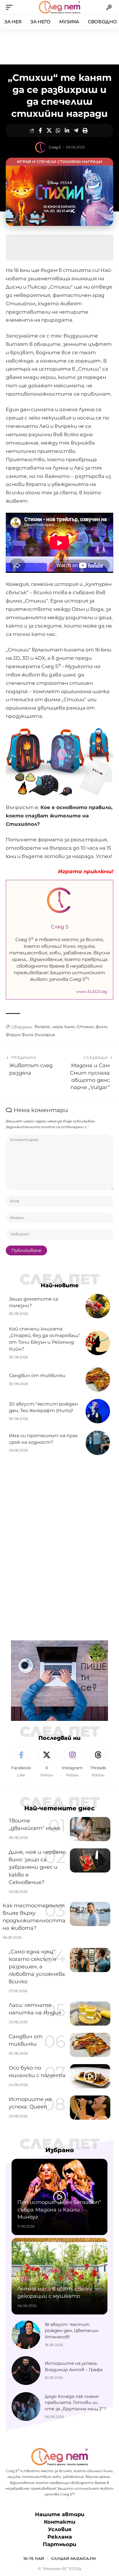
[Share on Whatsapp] (58, 130)
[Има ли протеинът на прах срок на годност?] (98, 1443)
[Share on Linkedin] (67, 130)
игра (57, 1027)
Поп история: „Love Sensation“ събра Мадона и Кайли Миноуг (59, 2209)
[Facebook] (21, 1762)
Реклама (60, 2537)
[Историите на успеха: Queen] (90, 2108)
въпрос (42, 1027)
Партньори (59, 2544)
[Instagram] (72, 1762)
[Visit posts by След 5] (40, 147)
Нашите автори (60, 2514)
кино (69, 1027)
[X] (47, 1762)
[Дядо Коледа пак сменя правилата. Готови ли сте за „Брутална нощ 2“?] (26, 2407)
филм (101, 1027)
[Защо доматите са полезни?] (98, 1306)
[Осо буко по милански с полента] (90, 2076)
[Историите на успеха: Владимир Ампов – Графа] (26, 2371)
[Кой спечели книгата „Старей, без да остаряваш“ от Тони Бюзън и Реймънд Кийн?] (98, 1343)
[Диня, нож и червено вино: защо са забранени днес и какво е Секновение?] (90, 1860)
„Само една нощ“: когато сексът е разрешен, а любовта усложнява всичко (37, 1967)
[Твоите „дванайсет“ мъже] (90, 1829)
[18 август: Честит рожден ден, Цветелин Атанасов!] (26, 2335)
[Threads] (98, 1762)
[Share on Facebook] (40, 130)
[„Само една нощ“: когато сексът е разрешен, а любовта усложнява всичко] (90, 1960)
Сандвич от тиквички (37, 1375)
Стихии (85, 1027)
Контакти (60, 2522)
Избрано (60, 2150)
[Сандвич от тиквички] (98, 1379)
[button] (11, 7)
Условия (60, 2529)
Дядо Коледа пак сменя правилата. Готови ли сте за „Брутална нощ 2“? (76, 2403)
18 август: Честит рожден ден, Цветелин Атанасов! (71, 2331)
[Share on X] (49, 130)
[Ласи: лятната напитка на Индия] (90, 2013)
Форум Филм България (30, 1035)
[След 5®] (59, 7)
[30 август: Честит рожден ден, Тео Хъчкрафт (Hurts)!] (98, 1411)
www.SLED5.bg (92, 991)
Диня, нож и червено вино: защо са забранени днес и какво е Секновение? (37, 1867)
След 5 (55, 147)
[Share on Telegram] (76, 130)
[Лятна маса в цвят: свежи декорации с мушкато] (59, 2276)
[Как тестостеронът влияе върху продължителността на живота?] (90, 1914)
